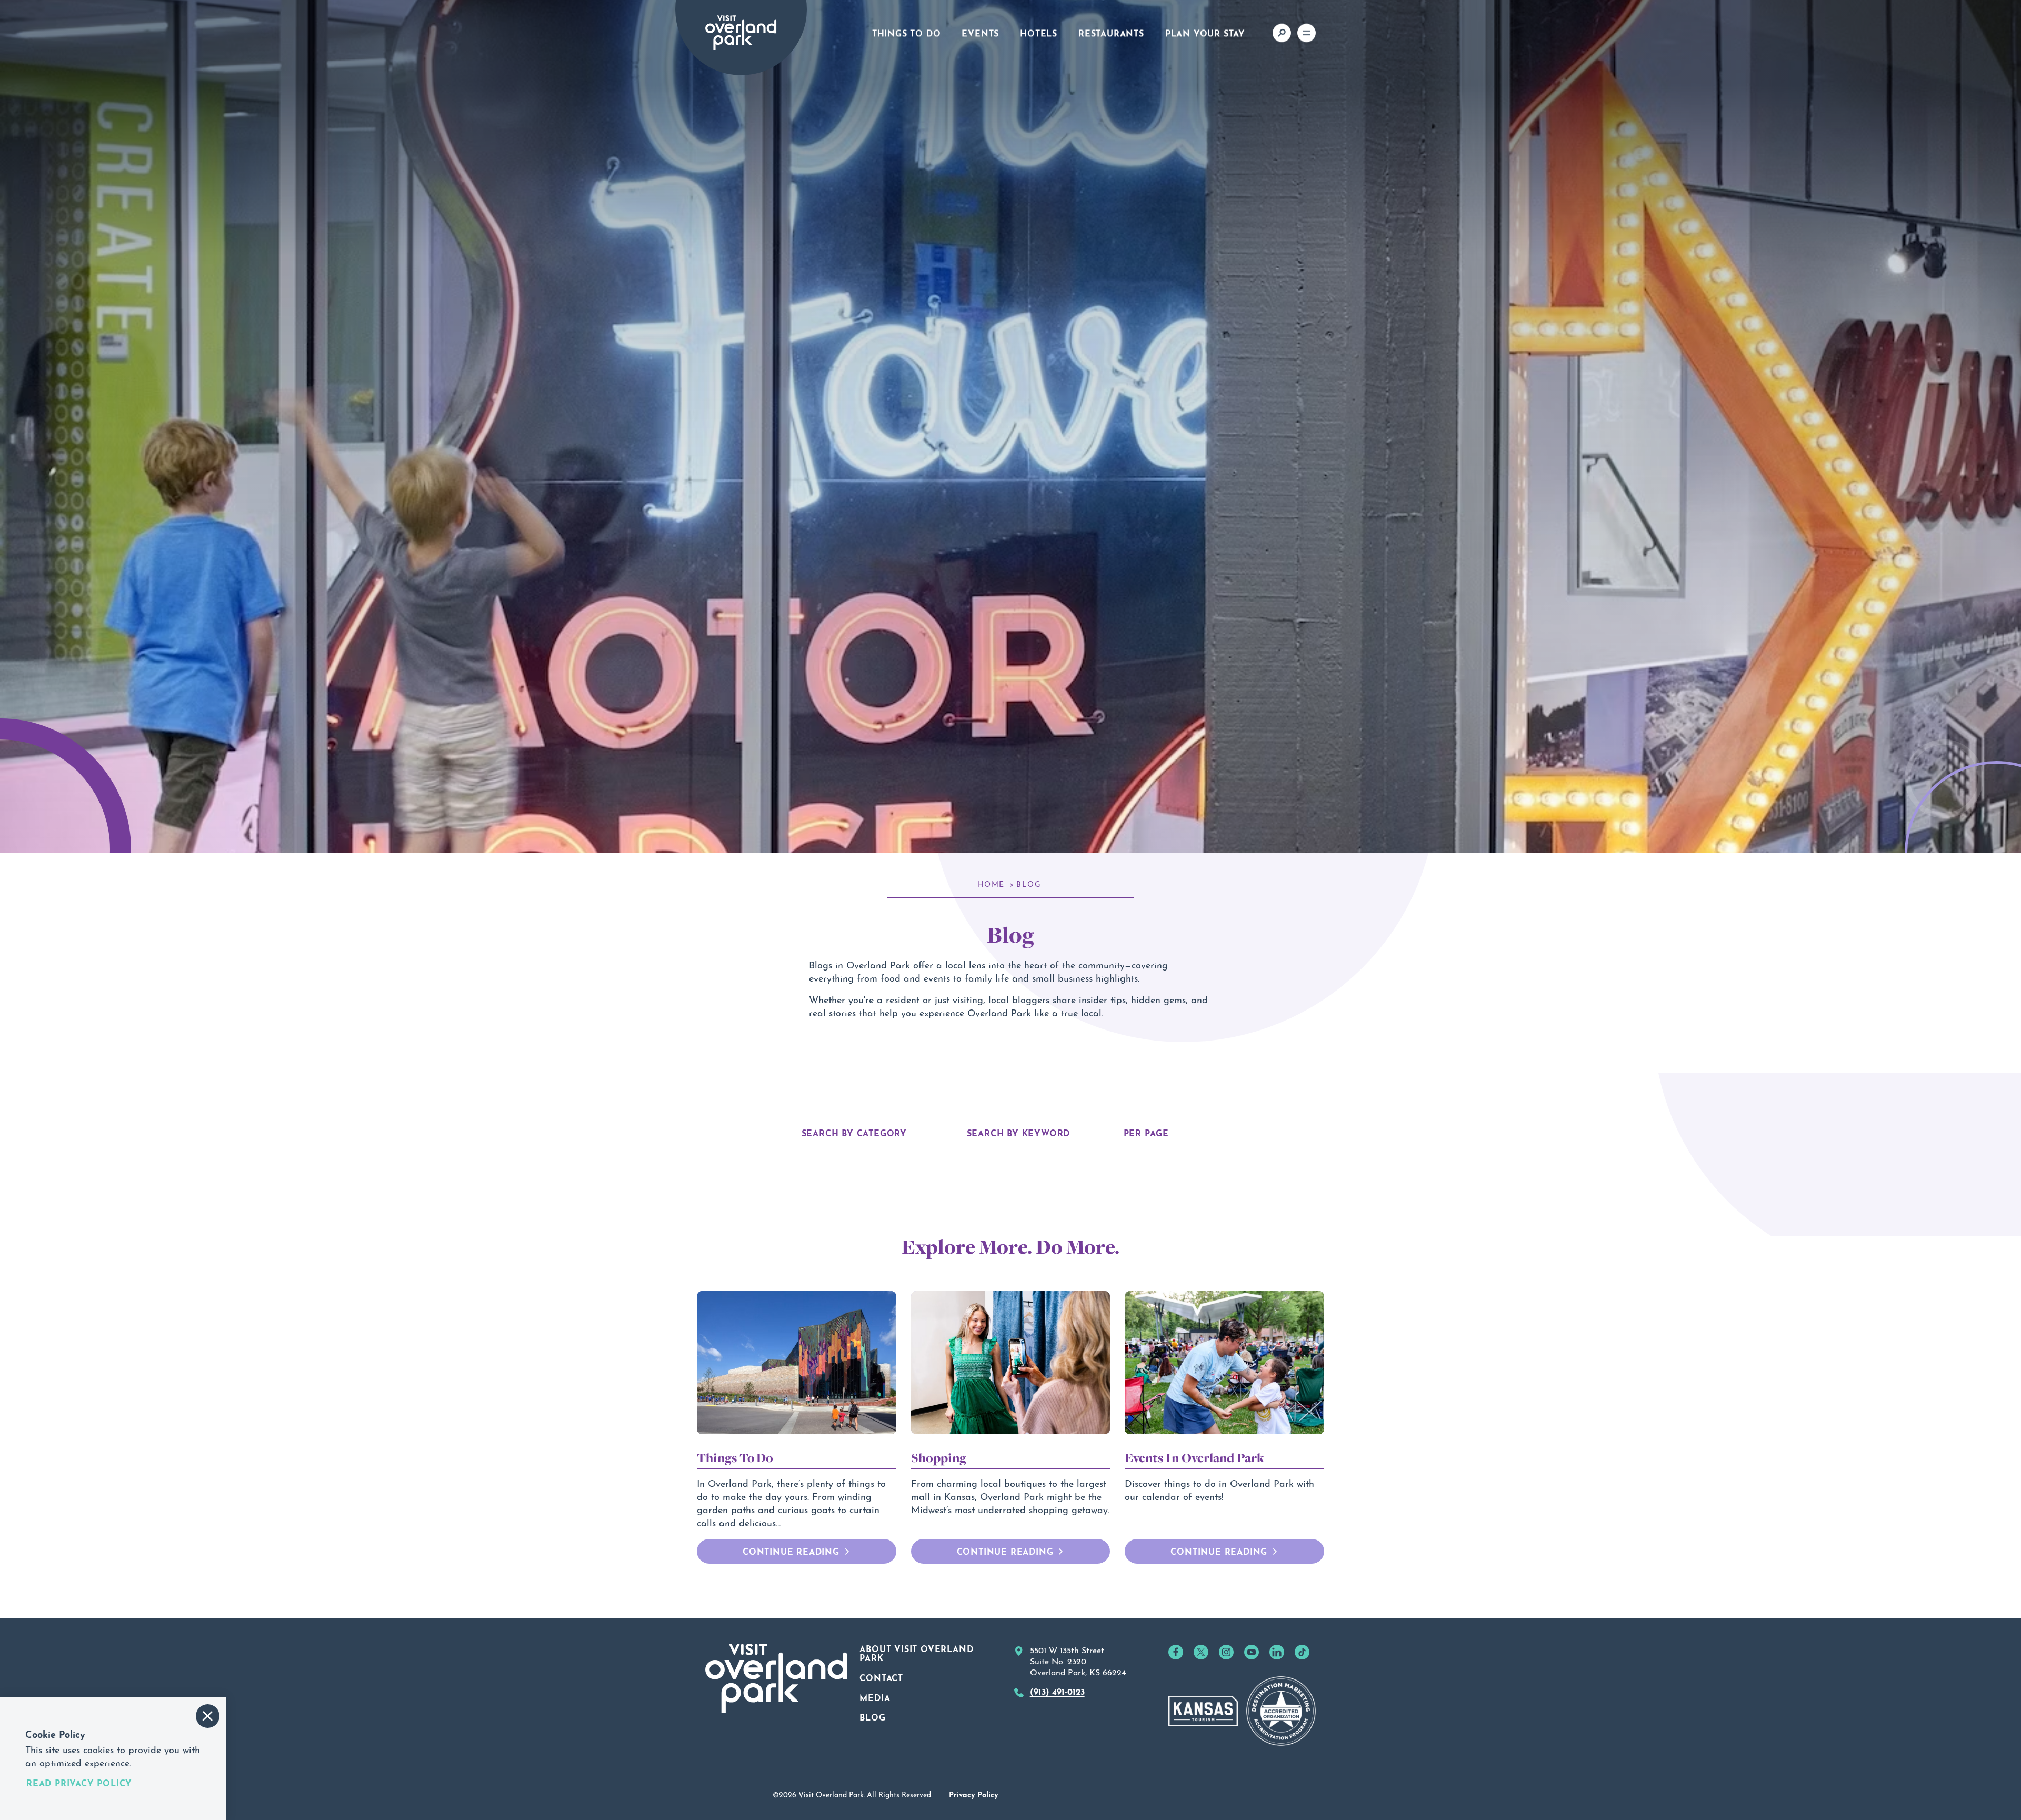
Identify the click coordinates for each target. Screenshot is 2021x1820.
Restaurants (1111, 32)
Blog (872, 1716)
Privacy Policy (973, 1794)
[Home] (741, 33)
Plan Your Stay (1205, 32)
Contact (881, 1677)
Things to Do (907, 32)
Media (875, 1697)
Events (980, 32)
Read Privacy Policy (79, 1783)
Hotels (1039, 32)
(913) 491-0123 (1057, 1691)
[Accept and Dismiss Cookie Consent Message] (208, 1716)
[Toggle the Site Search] (1282, 33)
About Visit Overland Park (916, 1653)
